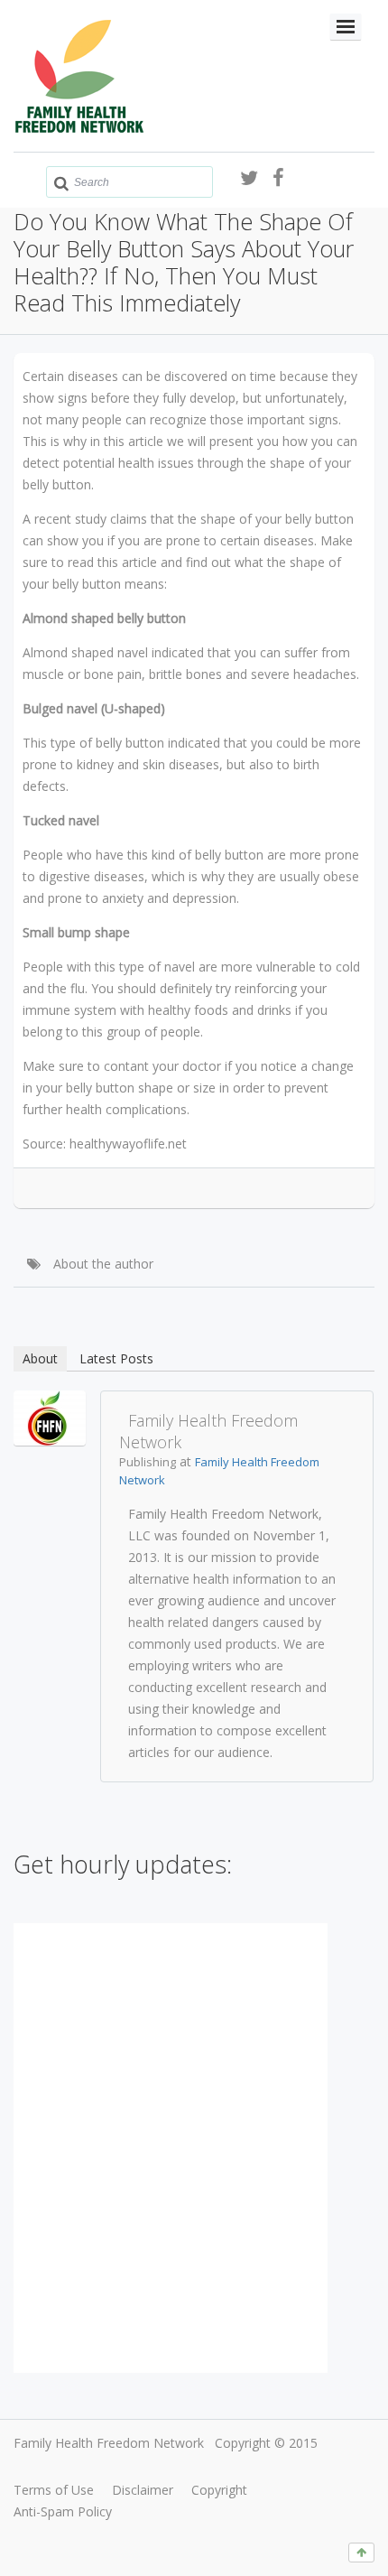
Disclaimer (143, 2490)
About (40, 1358)
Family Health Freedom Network (109, 2443)
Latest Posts (116, 1358)
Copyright (219, 2490)
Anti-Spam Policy (63, 2511)
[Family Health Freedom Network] (50, 1416)
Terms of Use (54, 2490)
